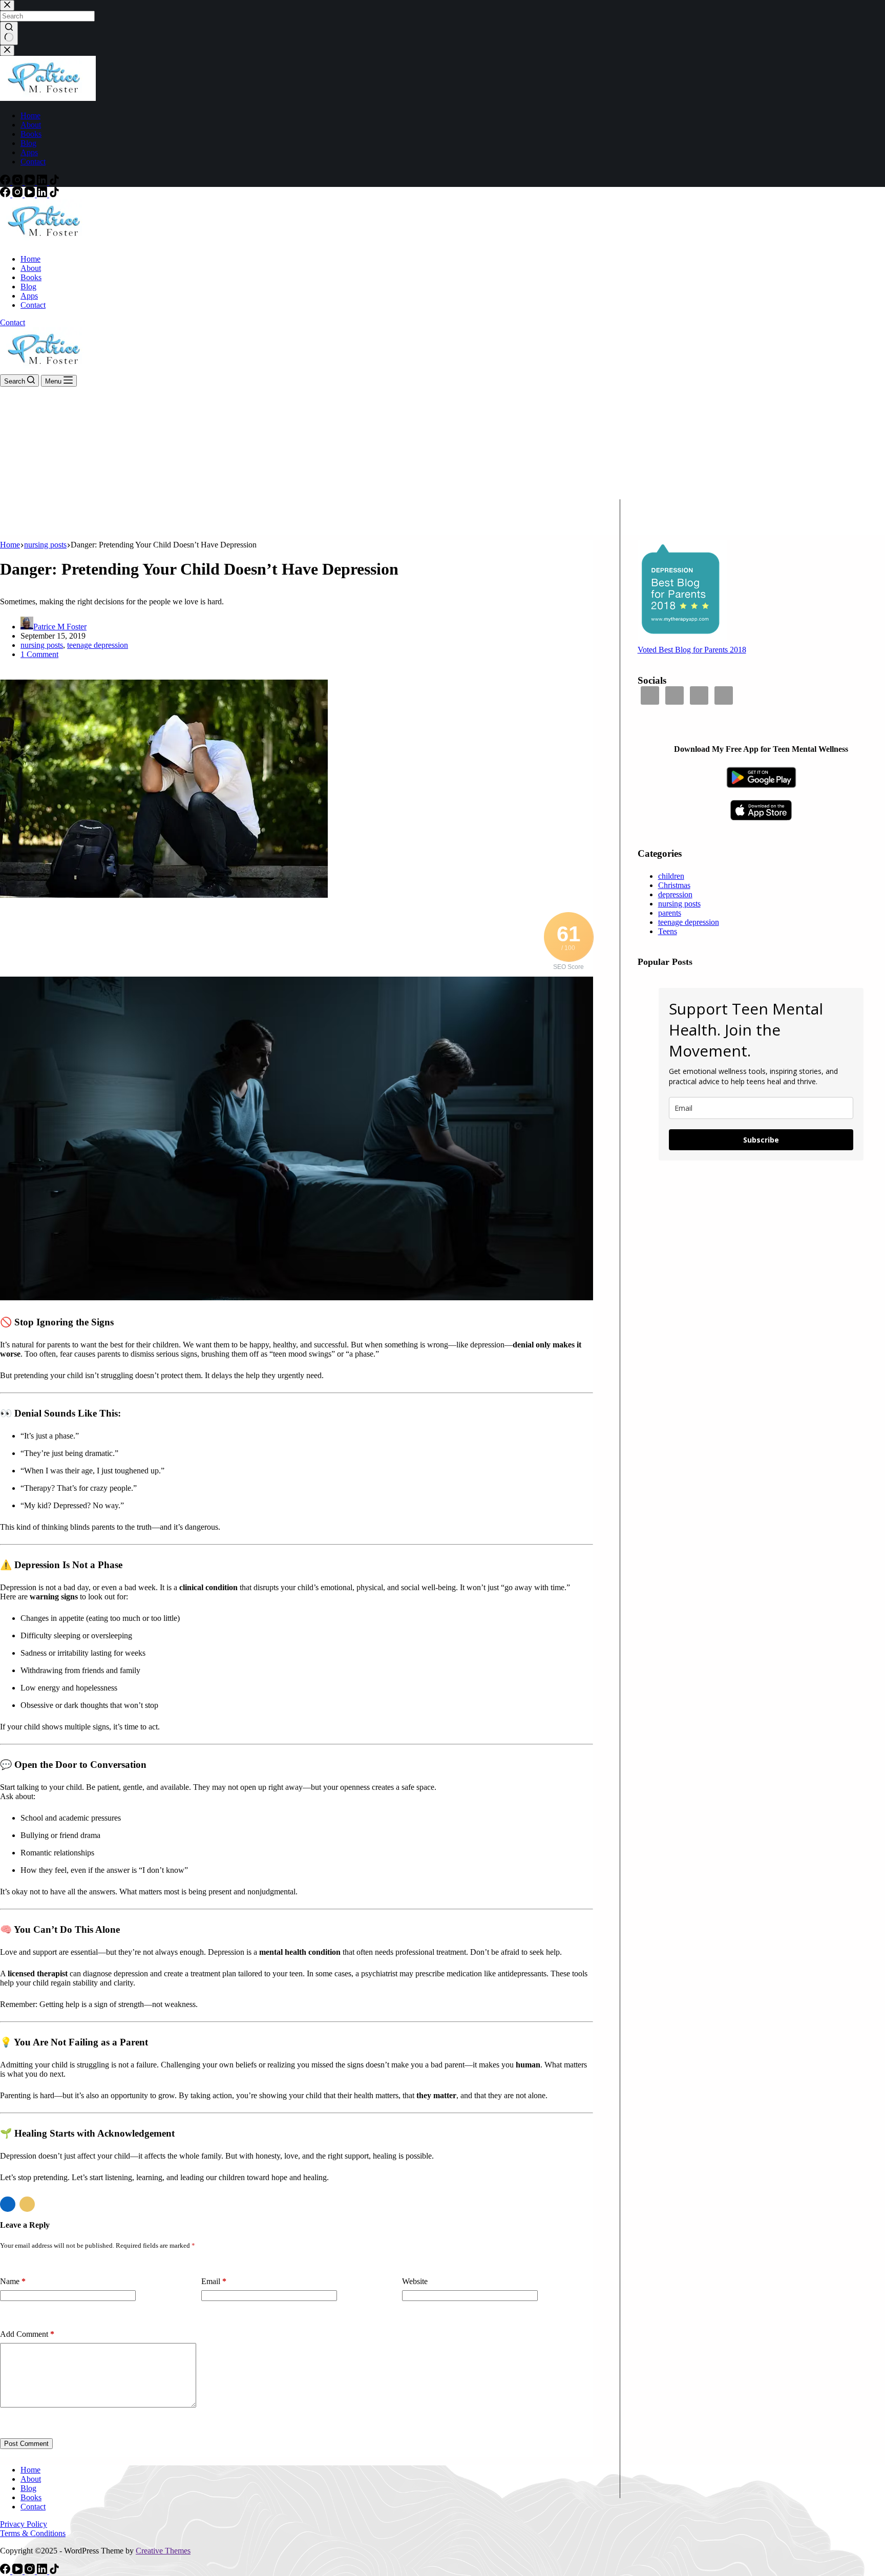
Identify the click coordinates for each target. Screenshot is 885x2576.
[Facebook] (6, 194)
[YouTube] (31, 194)
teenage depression (98, 645)
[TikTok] (54, 194)
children (671, 876)
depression (675, 894)
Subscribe (761, 1140)
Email (214, 2281)
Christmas (674, 885)
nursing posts (42, 645)
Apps (29, 296)
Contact (33, 305)
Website (415, 2281)
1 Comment (39, 654)
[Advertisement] (442, 463)
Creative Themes (163, 2551)
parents (670, 913)
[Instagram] (18, 194)
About (31, 268)
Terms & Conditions (33, 2533)
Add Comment (27, 2334)
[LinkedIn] (43, 194)
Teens (668, 931)
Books (31, 277)
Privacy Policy (24, 2524)
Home (30, 259)
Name (13, 2281)
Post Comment (26, 2444)
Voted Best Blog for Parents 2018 (692, 650)
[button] (8, 2204)
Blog (28, 287)
